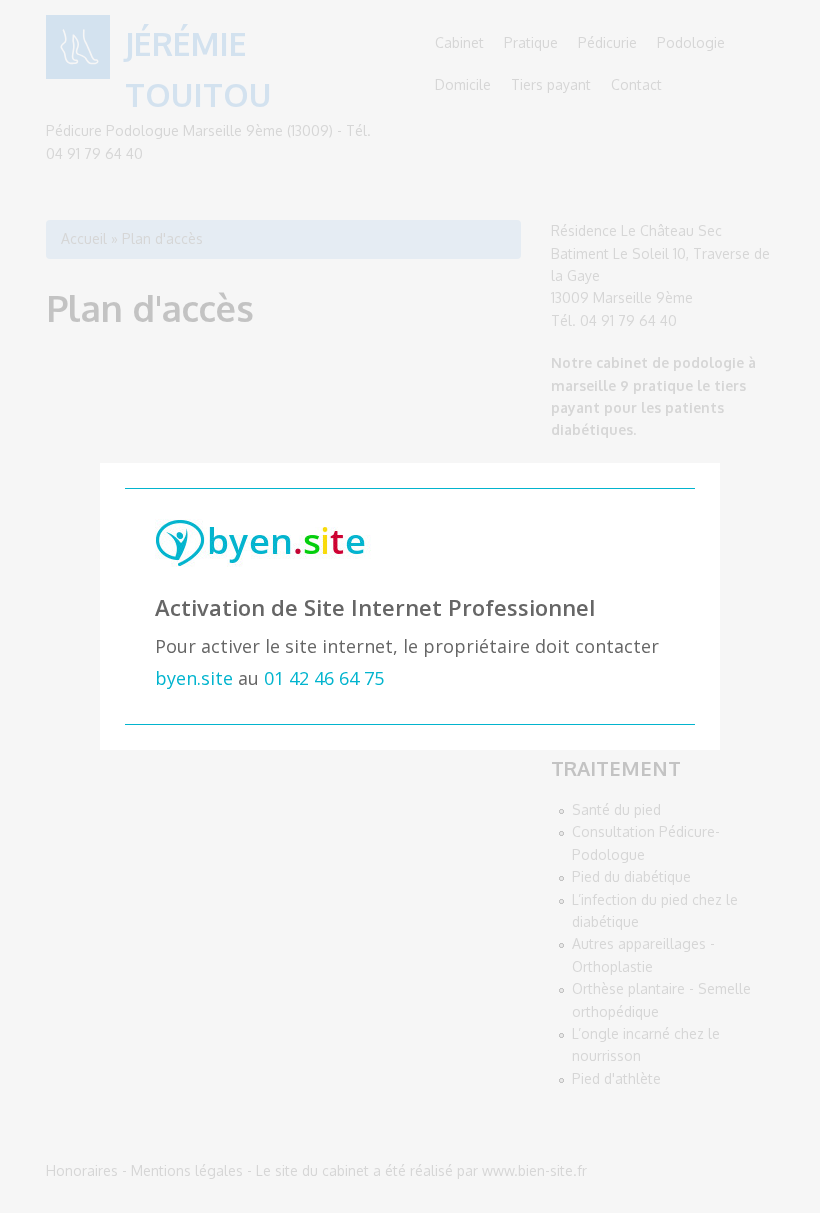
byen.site (194, 678)
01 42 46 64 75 (324, 678)
